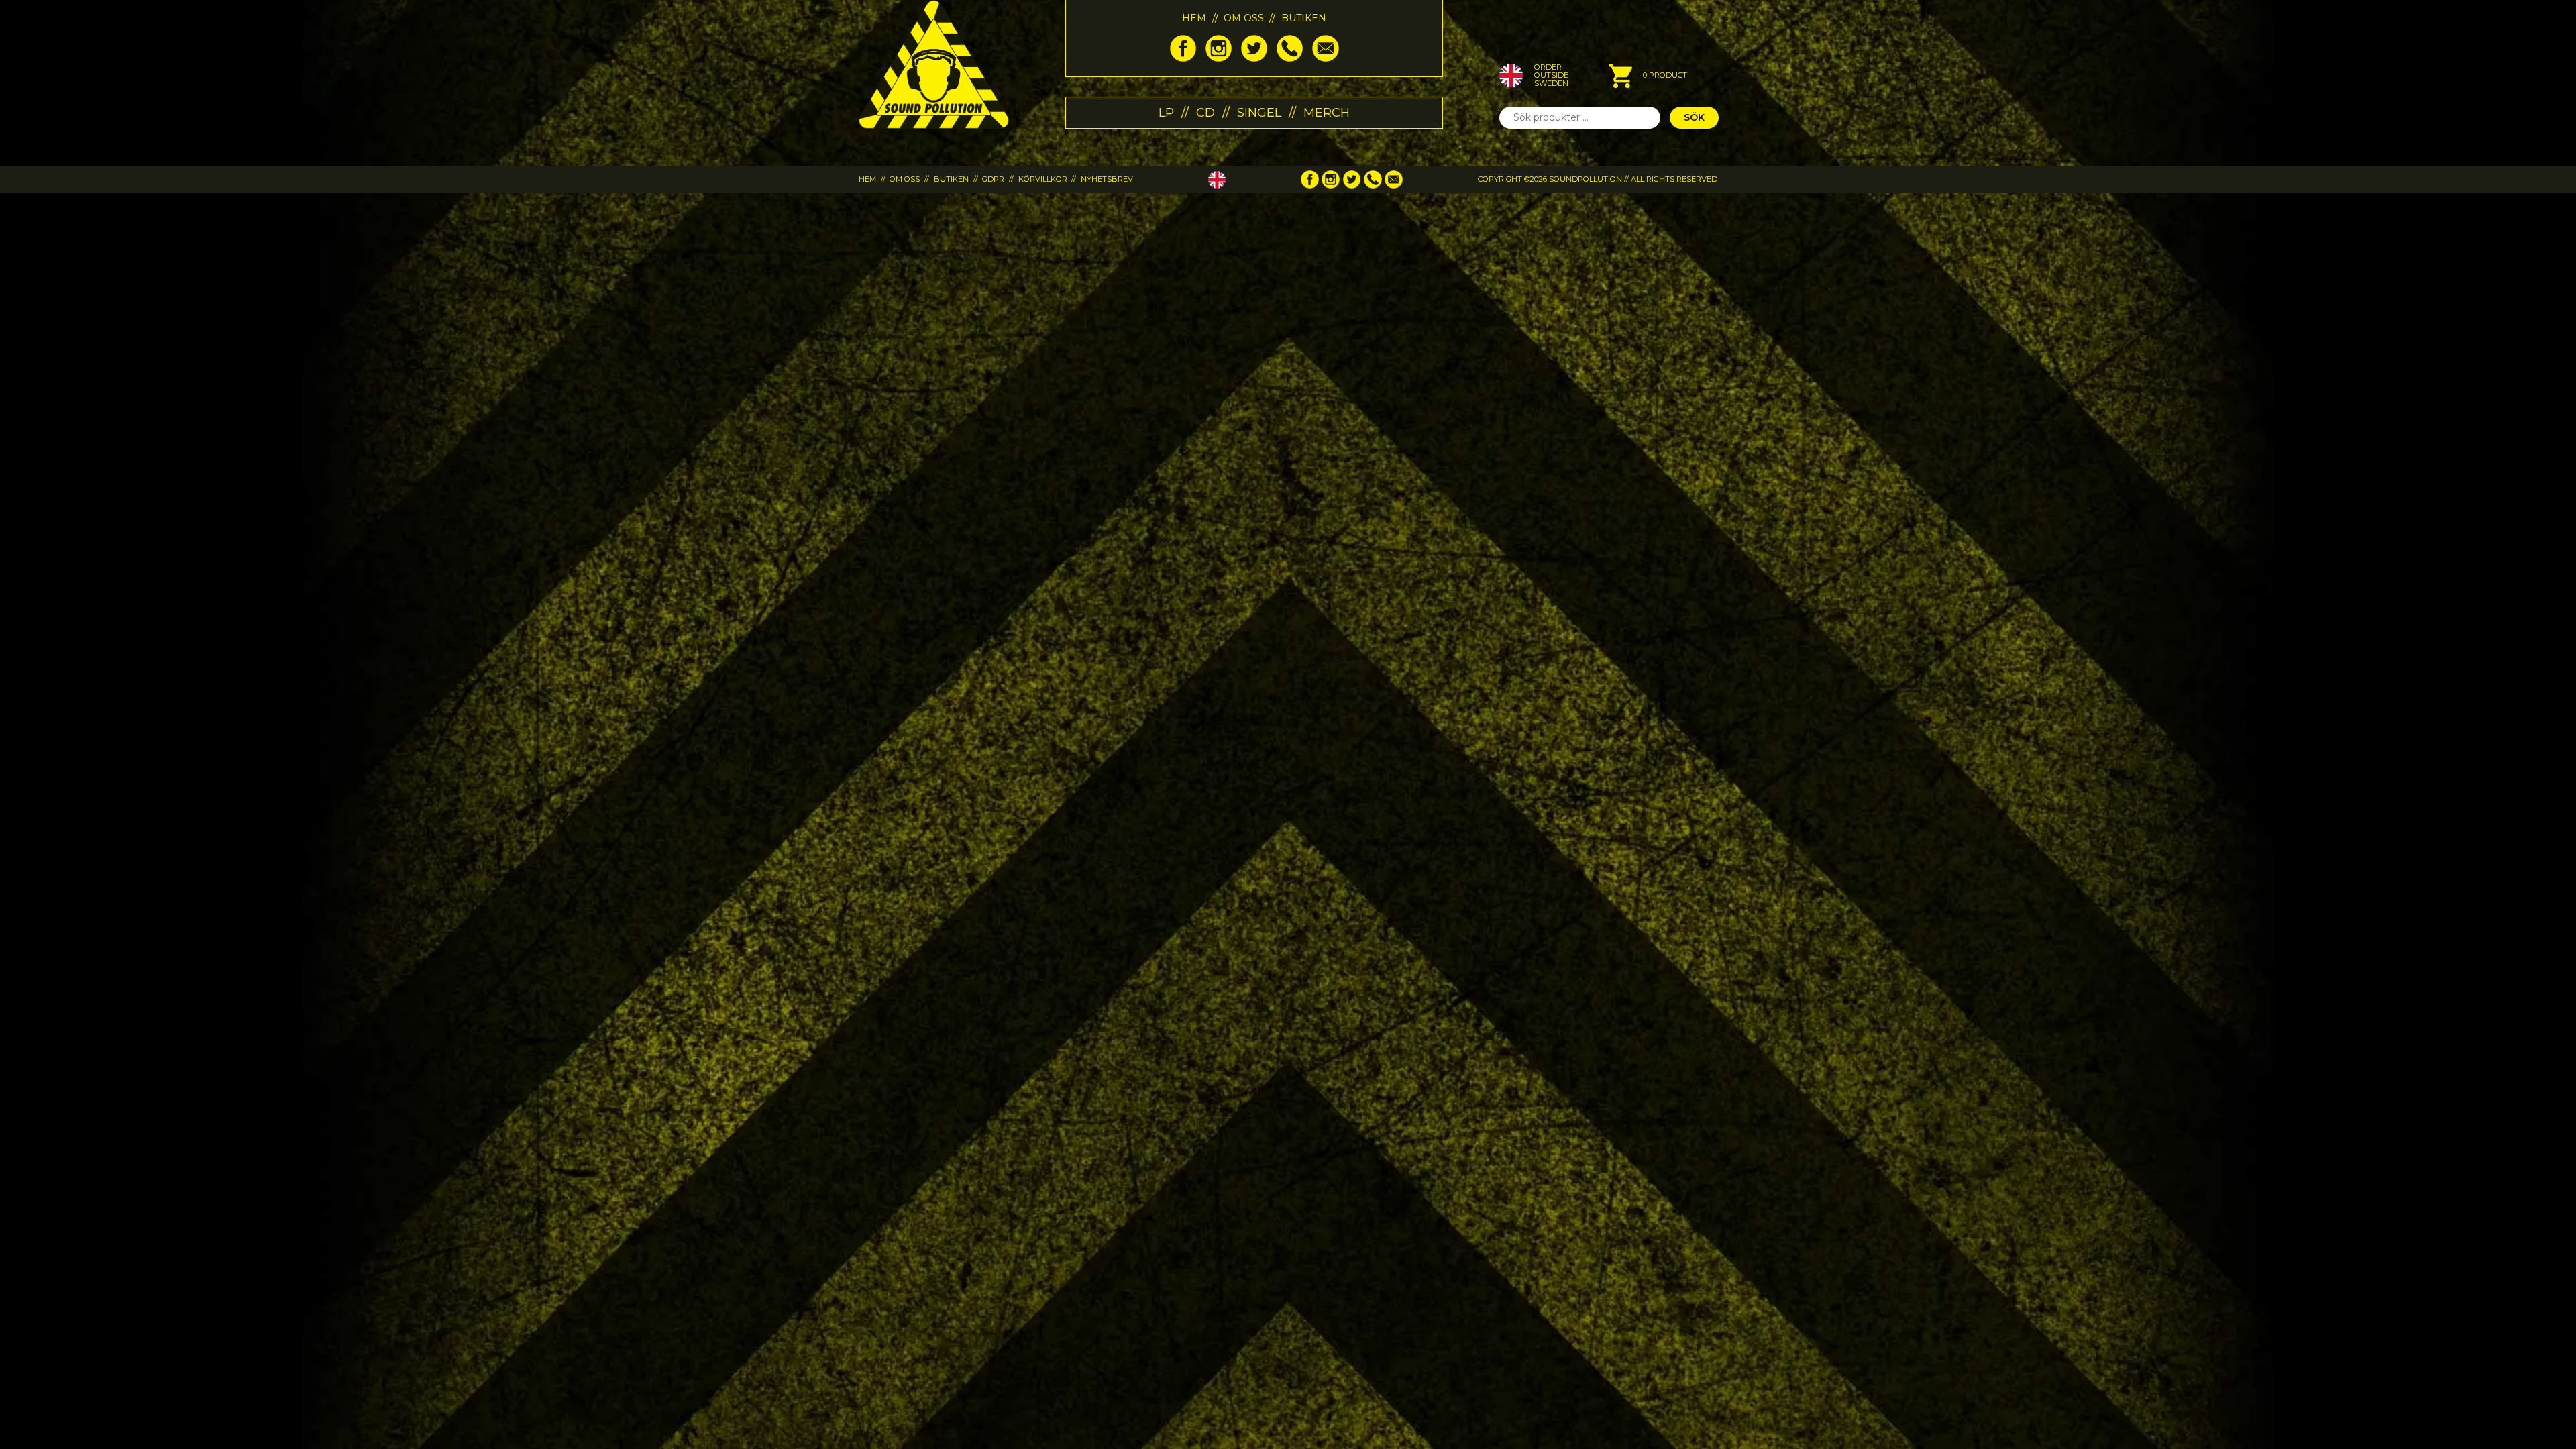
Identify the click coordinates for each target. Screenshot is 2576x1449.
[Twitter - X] (1254, 58)
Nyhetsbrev (1107, 179)
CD (1205, 112)
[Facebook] (1183, 58)
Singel (1259, 112)
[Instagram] (1219, 58)
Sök (1694, 117)
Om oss (1244, 18)
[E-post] (1325, 58)
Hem (1194, 18)
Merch (1327, 112)
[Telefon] (1290, 58)
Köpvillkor (1043, 179)
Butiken (1304, 18)
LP (1166, 112)
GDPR (993, 179)
